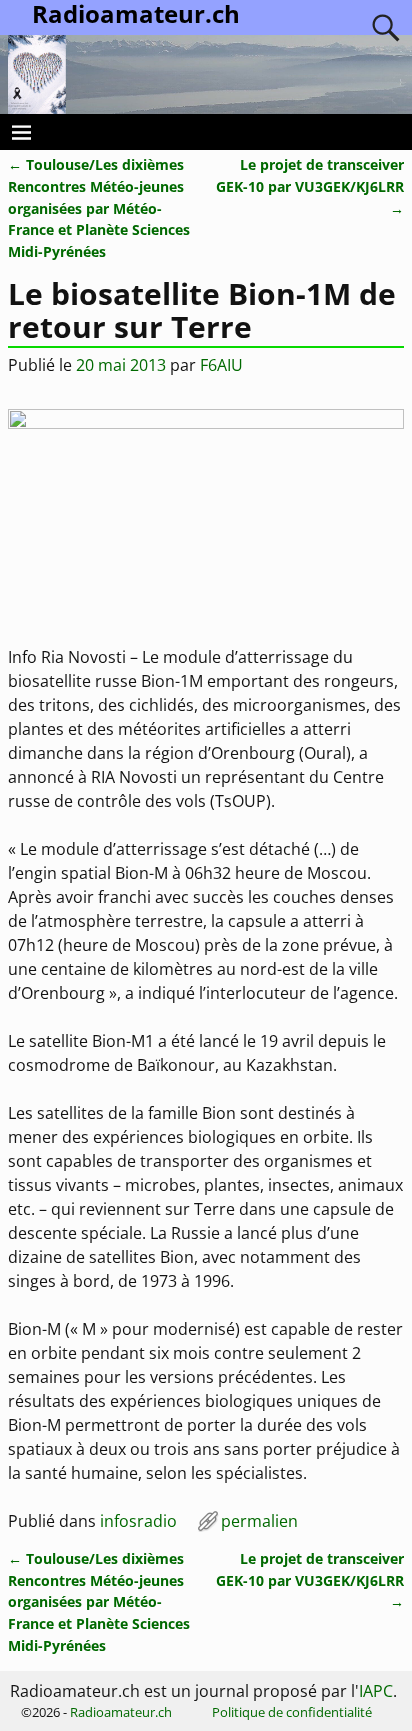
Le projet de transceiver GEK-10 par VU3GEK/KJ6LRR (310, 186)
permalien (259, 1521)
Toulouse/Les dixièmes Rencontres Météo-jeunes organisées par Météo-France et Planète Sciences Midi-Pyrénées (99, 207)
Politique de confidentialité (292, 1712)
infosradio (138, 1521)
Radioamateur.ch (121, 1712)
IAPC (376, 1691)
